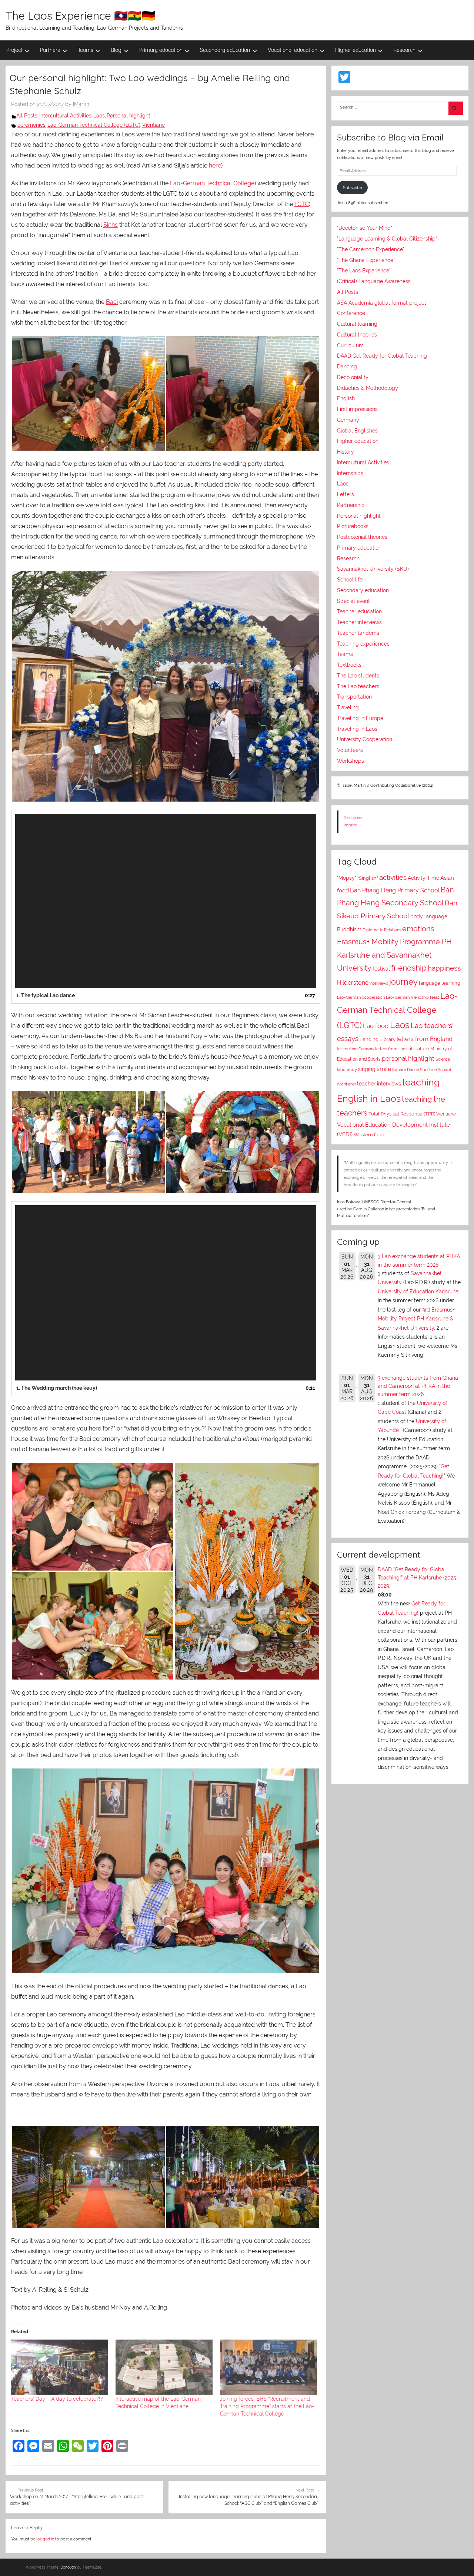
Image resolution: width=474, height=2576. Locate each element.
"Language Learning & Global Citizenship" (387, 239)
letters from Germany (355, 1049)
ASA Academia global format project (382, 303)
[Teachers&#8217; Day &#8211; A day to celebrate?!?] (60, 2367)
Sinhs (111, 225)
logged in (45, 2539)
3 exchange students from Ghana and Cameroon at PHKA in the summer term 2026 (418, 1386)
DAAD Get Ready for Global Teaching (382, 356)
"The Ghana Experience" (366, 260)
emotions (418, 929)
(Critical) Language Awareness (374, 281)
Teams (86, 50)
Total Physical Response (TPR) (402, 1114)
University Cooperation (365, 739)
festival (381, 969)
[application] (166, 901)
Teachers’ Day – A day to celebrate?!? (57, 2399)
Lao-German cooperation (361, 997)
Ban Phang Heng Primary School (395, 890)
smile (384, 1069)
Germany (348, 420)
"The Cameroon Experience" (371, 249)
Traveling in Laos (357, 729)
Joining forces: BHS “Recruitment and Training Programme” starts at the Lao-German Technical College (267, 2406)
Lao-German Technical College (212, 183)
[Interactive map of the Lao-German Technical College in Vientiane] (164, 2367)
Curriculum (350, 345)
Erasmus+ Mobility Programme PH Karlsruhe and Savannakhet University (394, 955)
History (346, 452)
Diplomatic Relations (382, 930)
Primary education (161, 50)
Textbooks (349, 665)
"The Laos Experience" (364, 271)
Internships (350, 473)
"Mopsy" (347, 878)
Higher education (355, 50)
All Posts (27, 116)
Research (404, 50)
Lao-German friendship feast (413, 997)
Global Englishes (357, 431)
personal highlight (408, 1058)
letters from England (425, 1039)
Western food (369, 1135)
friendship (409, 968)
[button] (88, 393)
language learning (440, 983)
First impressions (357, 409)
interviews (379, 983)
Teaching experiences (363, 644)
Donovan (68, 2567)
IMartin (81, 104)
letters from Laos (391, 1049)
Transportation (354, 697)
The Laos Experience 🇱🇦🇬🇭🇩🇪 (80, 16)
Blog (116, 50)
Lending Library (378, 1039)
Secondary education (225, 50)
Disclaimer (353, 818)
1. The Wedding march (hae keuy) (57, 1388)
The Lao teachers (358, 686)
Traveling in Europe (360, 718)
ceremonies (31, 125)
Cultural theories (357, 335)
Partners (50, 50)
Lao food (376, 1026)
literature (419, 1049)
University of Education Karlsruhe (418, 1292)
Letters (346, 494)
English (346, 398)
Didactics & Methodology (368, 388)
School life (350, 580)
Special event (353, 601)
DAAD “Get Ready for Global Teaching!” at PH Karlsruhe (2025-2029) (418, 1578)
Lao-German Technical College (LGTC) (94, 125)
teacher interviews (379, 1084)
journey (403, 982)
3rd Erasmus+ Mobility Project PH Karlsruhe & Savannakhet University (416, 1319)
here (215, 165)
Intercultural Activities (65, 116)
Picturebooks (353, 526)
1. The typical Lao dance (46, 995)
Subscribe (352, 188)
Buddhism (349, 929)
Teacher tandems (358, 633)
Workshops (351, 761)
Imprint (350, 825)
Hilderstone (353, 983)
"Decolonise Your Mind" (365, 228)
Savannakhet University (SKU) (373, 569)
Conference (351, 313)
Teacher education (359, 611)
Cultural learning (357, 324)
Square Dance (405, 1070)
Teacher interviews (359, 622)
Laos (99, 116)
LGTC (302, 204)
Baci (112, 302)
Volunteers (350, 750)
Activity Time (423, 878)
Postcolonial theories (362, 537)
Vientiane (153, 125)
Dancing (347, 367)
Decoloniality (353, 377)
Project (14, 50)
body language (429, 916)
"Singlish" (368, 878)
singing (367, 1069)
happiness (444, 968)
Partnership (351, 505)
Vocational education (293, 50)
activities (393, 877)
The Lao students (358, 676)
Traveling (348, 707)
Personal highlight (128, 116)
